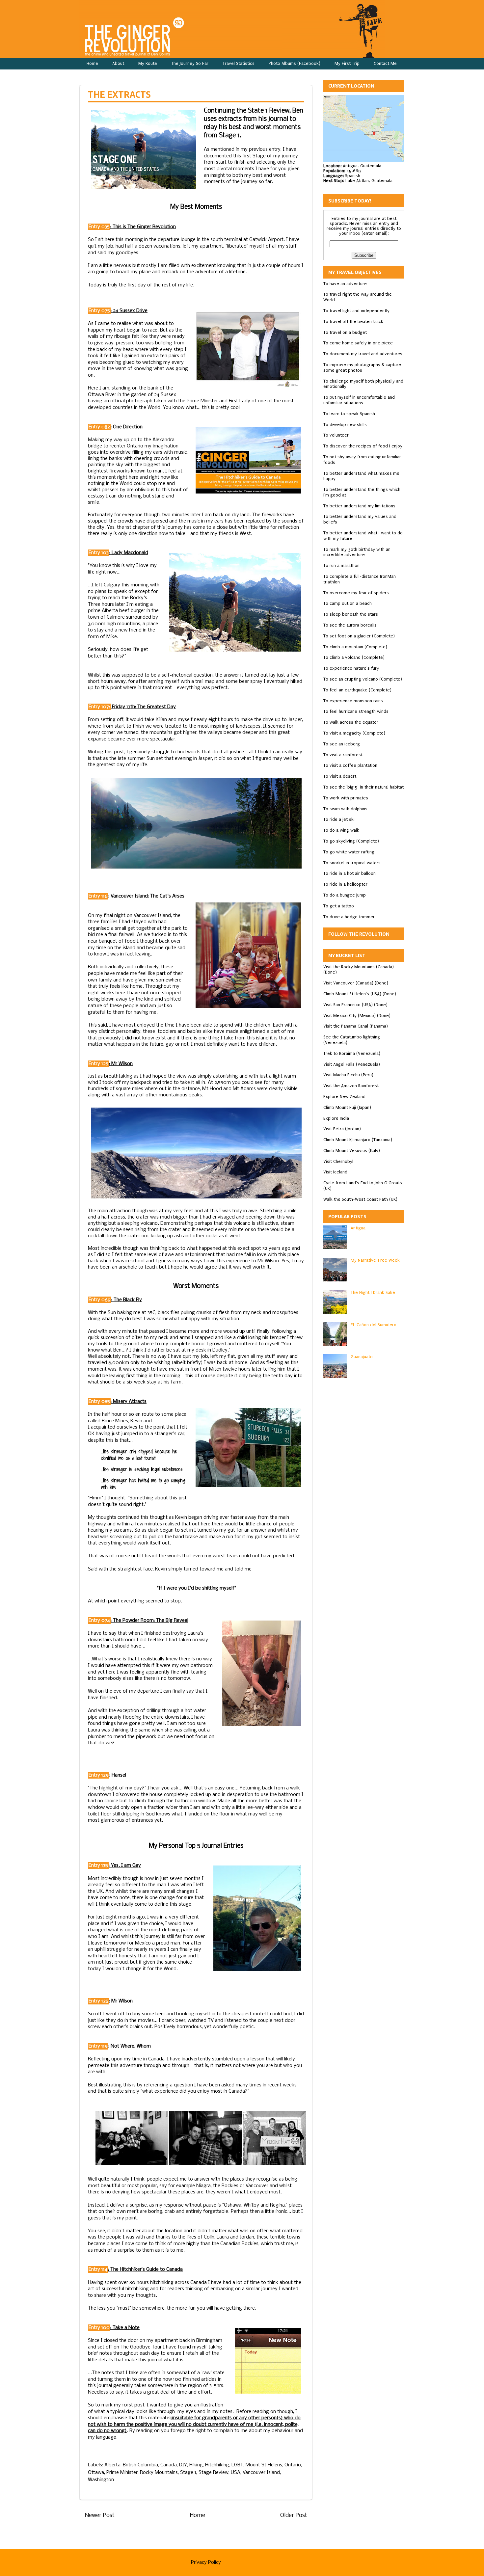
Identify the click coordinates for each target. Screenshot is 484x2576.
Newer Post (100, 2516)
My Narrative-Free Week (375, 1260)
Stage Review (214, 2473)
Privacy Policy (206, 2563)
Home (92, 63)
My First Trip (347, 63)
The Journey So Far (190, 63)
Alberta (112, 2465)
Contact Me (385, 63)
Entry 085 (99, 1402)
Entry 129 (99, 1775)
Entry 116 (98, 896)
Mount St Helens (264, 2465)
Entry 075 (99, 311)
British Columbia (140, 2465)
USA (236, 2473)
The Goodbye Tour (141, 2347)
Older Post (294, 2516)
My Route (148, 63)
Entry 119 (98, 2046)
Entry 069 (100, 1300)
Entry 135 (98, 1865)
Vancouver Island (261, 2473)
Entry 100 (99, 2328)
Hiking (196, 2465)
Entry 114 (98, 2269)
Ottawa (96, 2473)
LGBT (237, 2465)
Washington (101, 2480)
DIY (183, 2465)
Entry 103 (99, 553)
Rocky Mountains (159, 2473)
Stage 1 (188, 2473)
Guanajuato (362, 1357)
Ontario (293, 2465)
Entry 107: (99, 707)
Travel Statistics (239, 63)
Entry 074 (99, 1621)
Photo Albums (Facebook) (295, 63)
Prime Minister (122, 2473)
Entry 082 (99, 427)
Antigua (358, 1228)
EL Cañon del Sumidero (374, 1325)
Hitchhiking (217, 2465)
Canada (169, 2465)
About (118, 63)
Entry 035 (99, 227)
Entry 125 (98, 1064)
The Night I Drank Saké (373, 1292)
